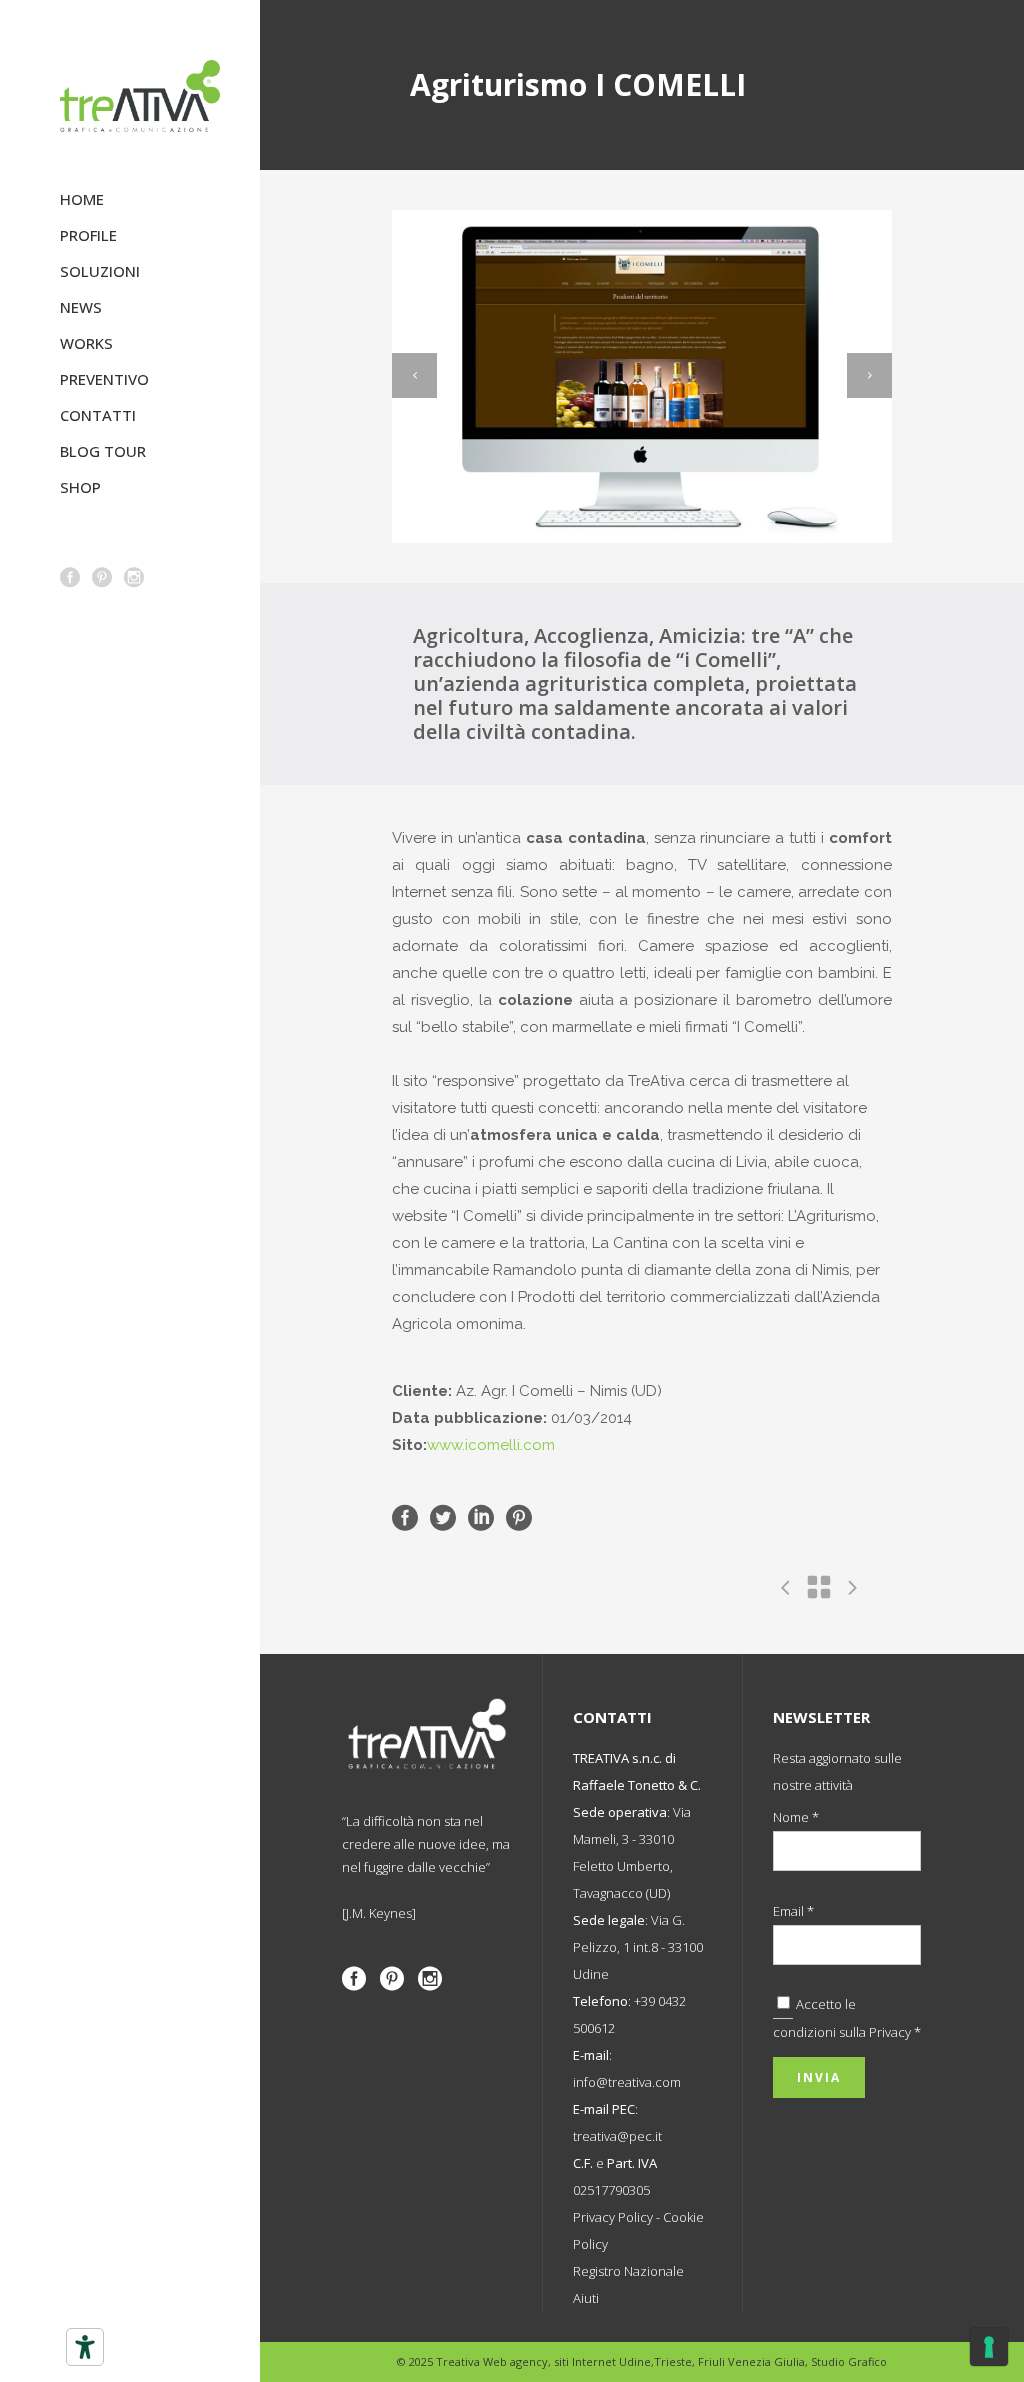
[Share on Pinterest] (519, 1517)
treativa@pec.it (617, 2136)
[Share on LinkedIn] (481, 1517)
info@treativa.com (627, 2082)
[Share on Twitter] (443, 1517)
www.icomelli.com (491, 1445)
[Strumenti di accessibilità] (85, 2347)
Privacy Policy (613, 2217)
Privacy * (895, 2032)
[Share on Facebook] (405, 1517)
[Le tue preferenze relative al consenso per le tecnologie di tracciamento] (989, 2347)
